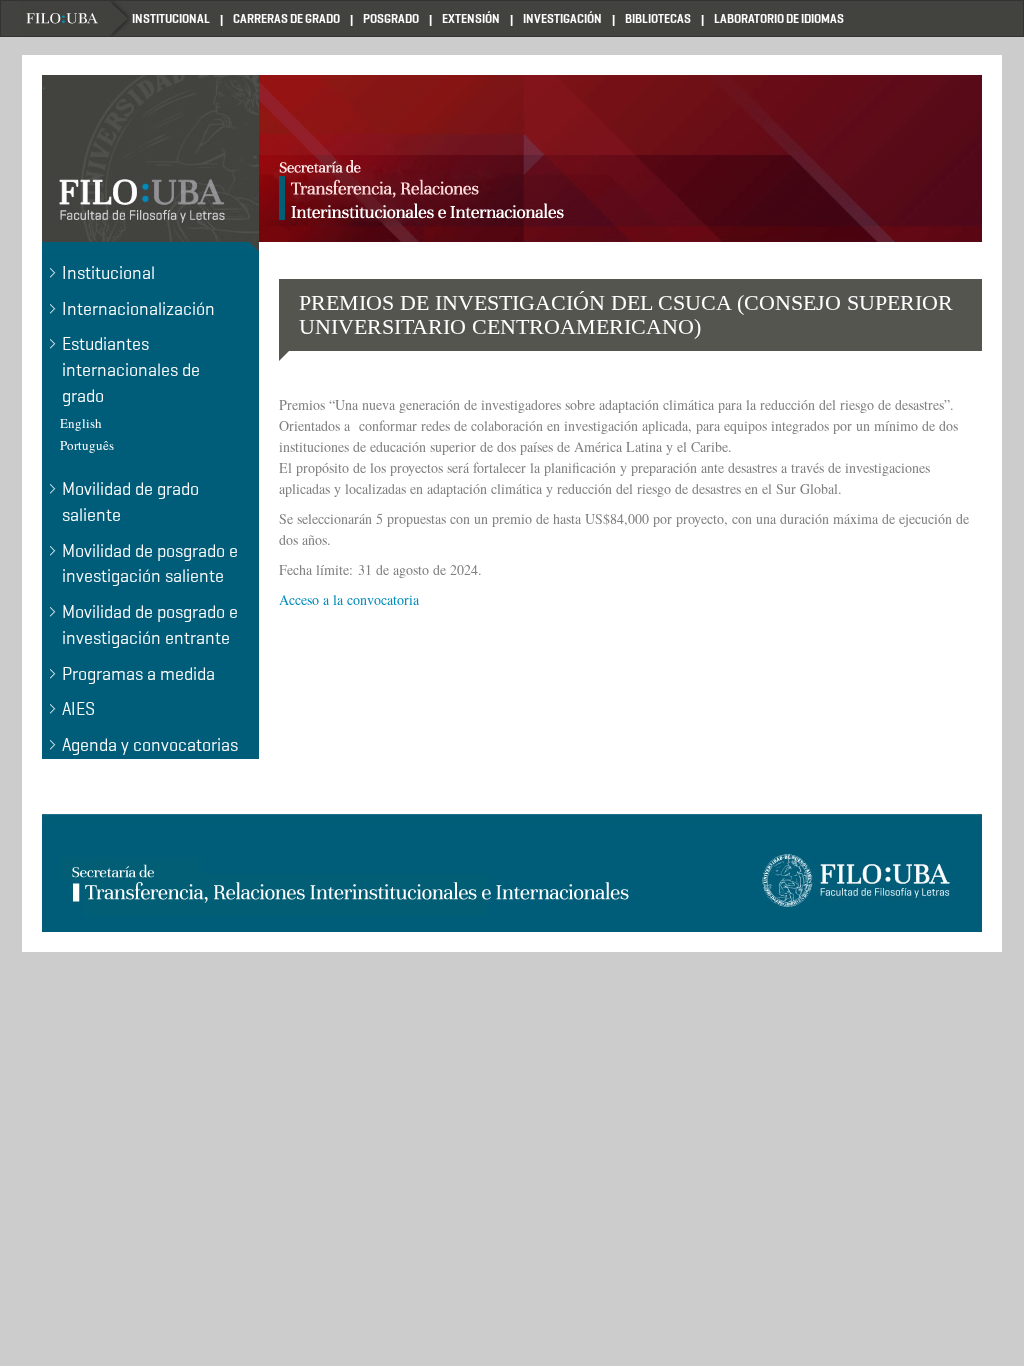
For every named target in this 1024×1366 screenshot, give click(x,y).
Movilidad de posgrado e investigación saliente (150, 564)
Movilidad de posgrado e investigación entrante (150, 625)
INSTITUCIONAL (171, 18)
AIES (78, 709)
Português (87, 445)
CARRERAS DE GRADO (286, 18)
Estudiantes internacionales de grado (131, 369)
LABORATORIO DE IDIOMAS (779, 18)
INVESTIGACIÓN (562, 18)
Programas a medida (138, 674)
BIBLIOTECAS (658, 18)
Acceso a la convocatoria (349, 599)
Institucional (108, 273)
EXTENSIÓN (471, 18)
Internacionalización (138, 309)
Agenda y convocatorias (150, 745)
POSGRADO (391, 18)
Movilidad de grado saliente (130, 502)
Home (77, 18)
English (81, 423)
